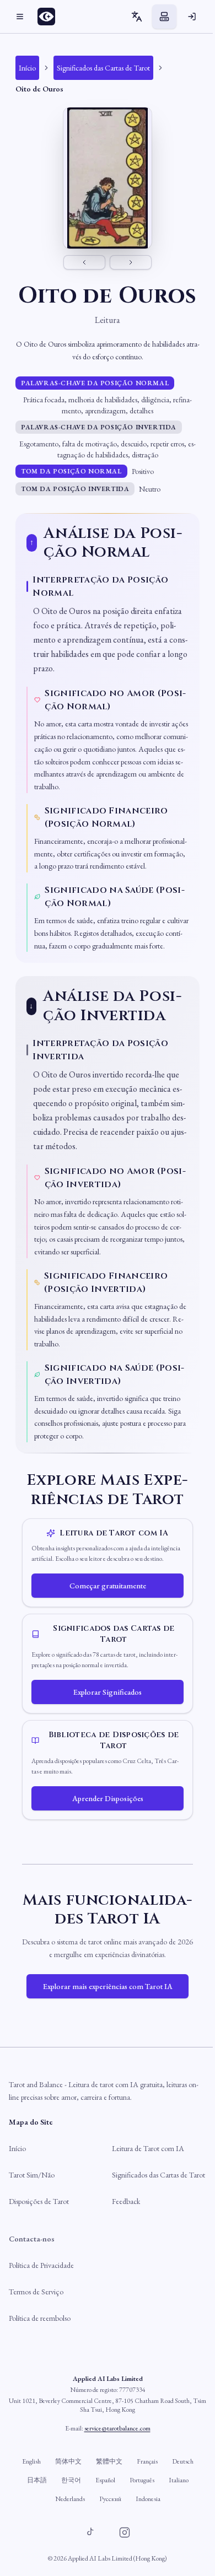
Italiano (179, 2480)
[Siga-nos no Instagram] (125, 2532)
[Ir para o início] (50, 17)
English (31, 2461)
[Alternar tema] (164, 17)
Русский (110, 2499)
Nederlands (70, 2499)
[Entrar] (192, 17)
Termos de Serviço (36, 2292)
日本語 (37, 2480)
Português (142, 2480)
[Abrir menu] (20, 17)
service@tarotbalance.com (117, 2428)
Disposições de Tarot (39, 2201)
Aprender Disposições (108, 1798)
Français (147, 2461)
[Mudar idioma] (137, 17)
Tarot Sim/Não (32, 2175)
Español (105, 2480)
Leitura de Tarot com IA (148, 2148)
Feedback (126, 2201)
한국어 (71, 2480)
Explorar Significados (108, 1692)
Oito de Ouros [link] (39, 89)
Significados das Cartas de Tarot (158, 2175)
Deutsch (183, 2461)
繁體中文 (109, 2461)
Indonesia (148, 2499)
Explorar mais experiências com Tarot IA (108, 1986)
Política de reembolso (40, 2318)
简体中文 (68, 2461)
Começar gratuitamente (108, 1586)
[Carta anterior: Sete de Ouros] (84, 262)
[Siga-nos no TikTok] (90, 2532)
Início (17, 2148)
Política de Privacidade (41, 2265)
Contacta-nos (32, 2239)
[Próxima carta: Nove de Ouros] (131, 262)
